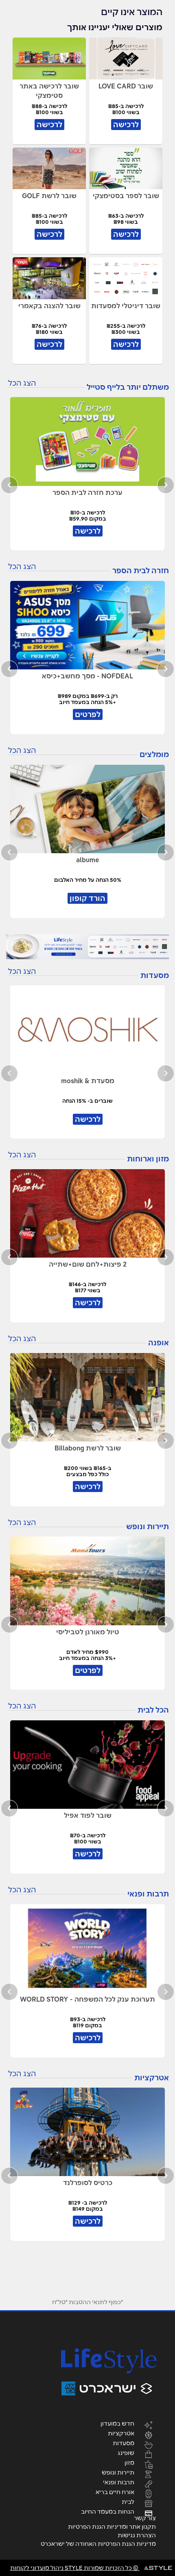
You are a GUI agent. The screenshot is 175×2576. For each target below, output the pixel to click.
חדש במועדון (117, 2423)
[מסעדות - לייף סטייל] (87, 947)
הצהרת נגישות (137, 2535)
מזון (129, 2462)
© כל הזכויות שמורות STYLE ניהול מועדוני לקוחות (75, 2568)
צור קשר (145, 2518)
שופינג (126, 2452)
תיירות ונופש (118, 2472)
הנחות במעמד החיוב (108, 2511)
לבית (128, 2501)
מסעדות (124, 2443)
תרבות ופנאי (119, 2482)
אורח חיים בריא (115, 2492)
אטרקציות (121, 2433)
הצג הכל (22, 383)
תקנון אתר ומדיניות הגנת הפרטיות (112, 2527)
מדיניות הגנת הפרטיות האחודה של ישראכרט (98, 2544)
